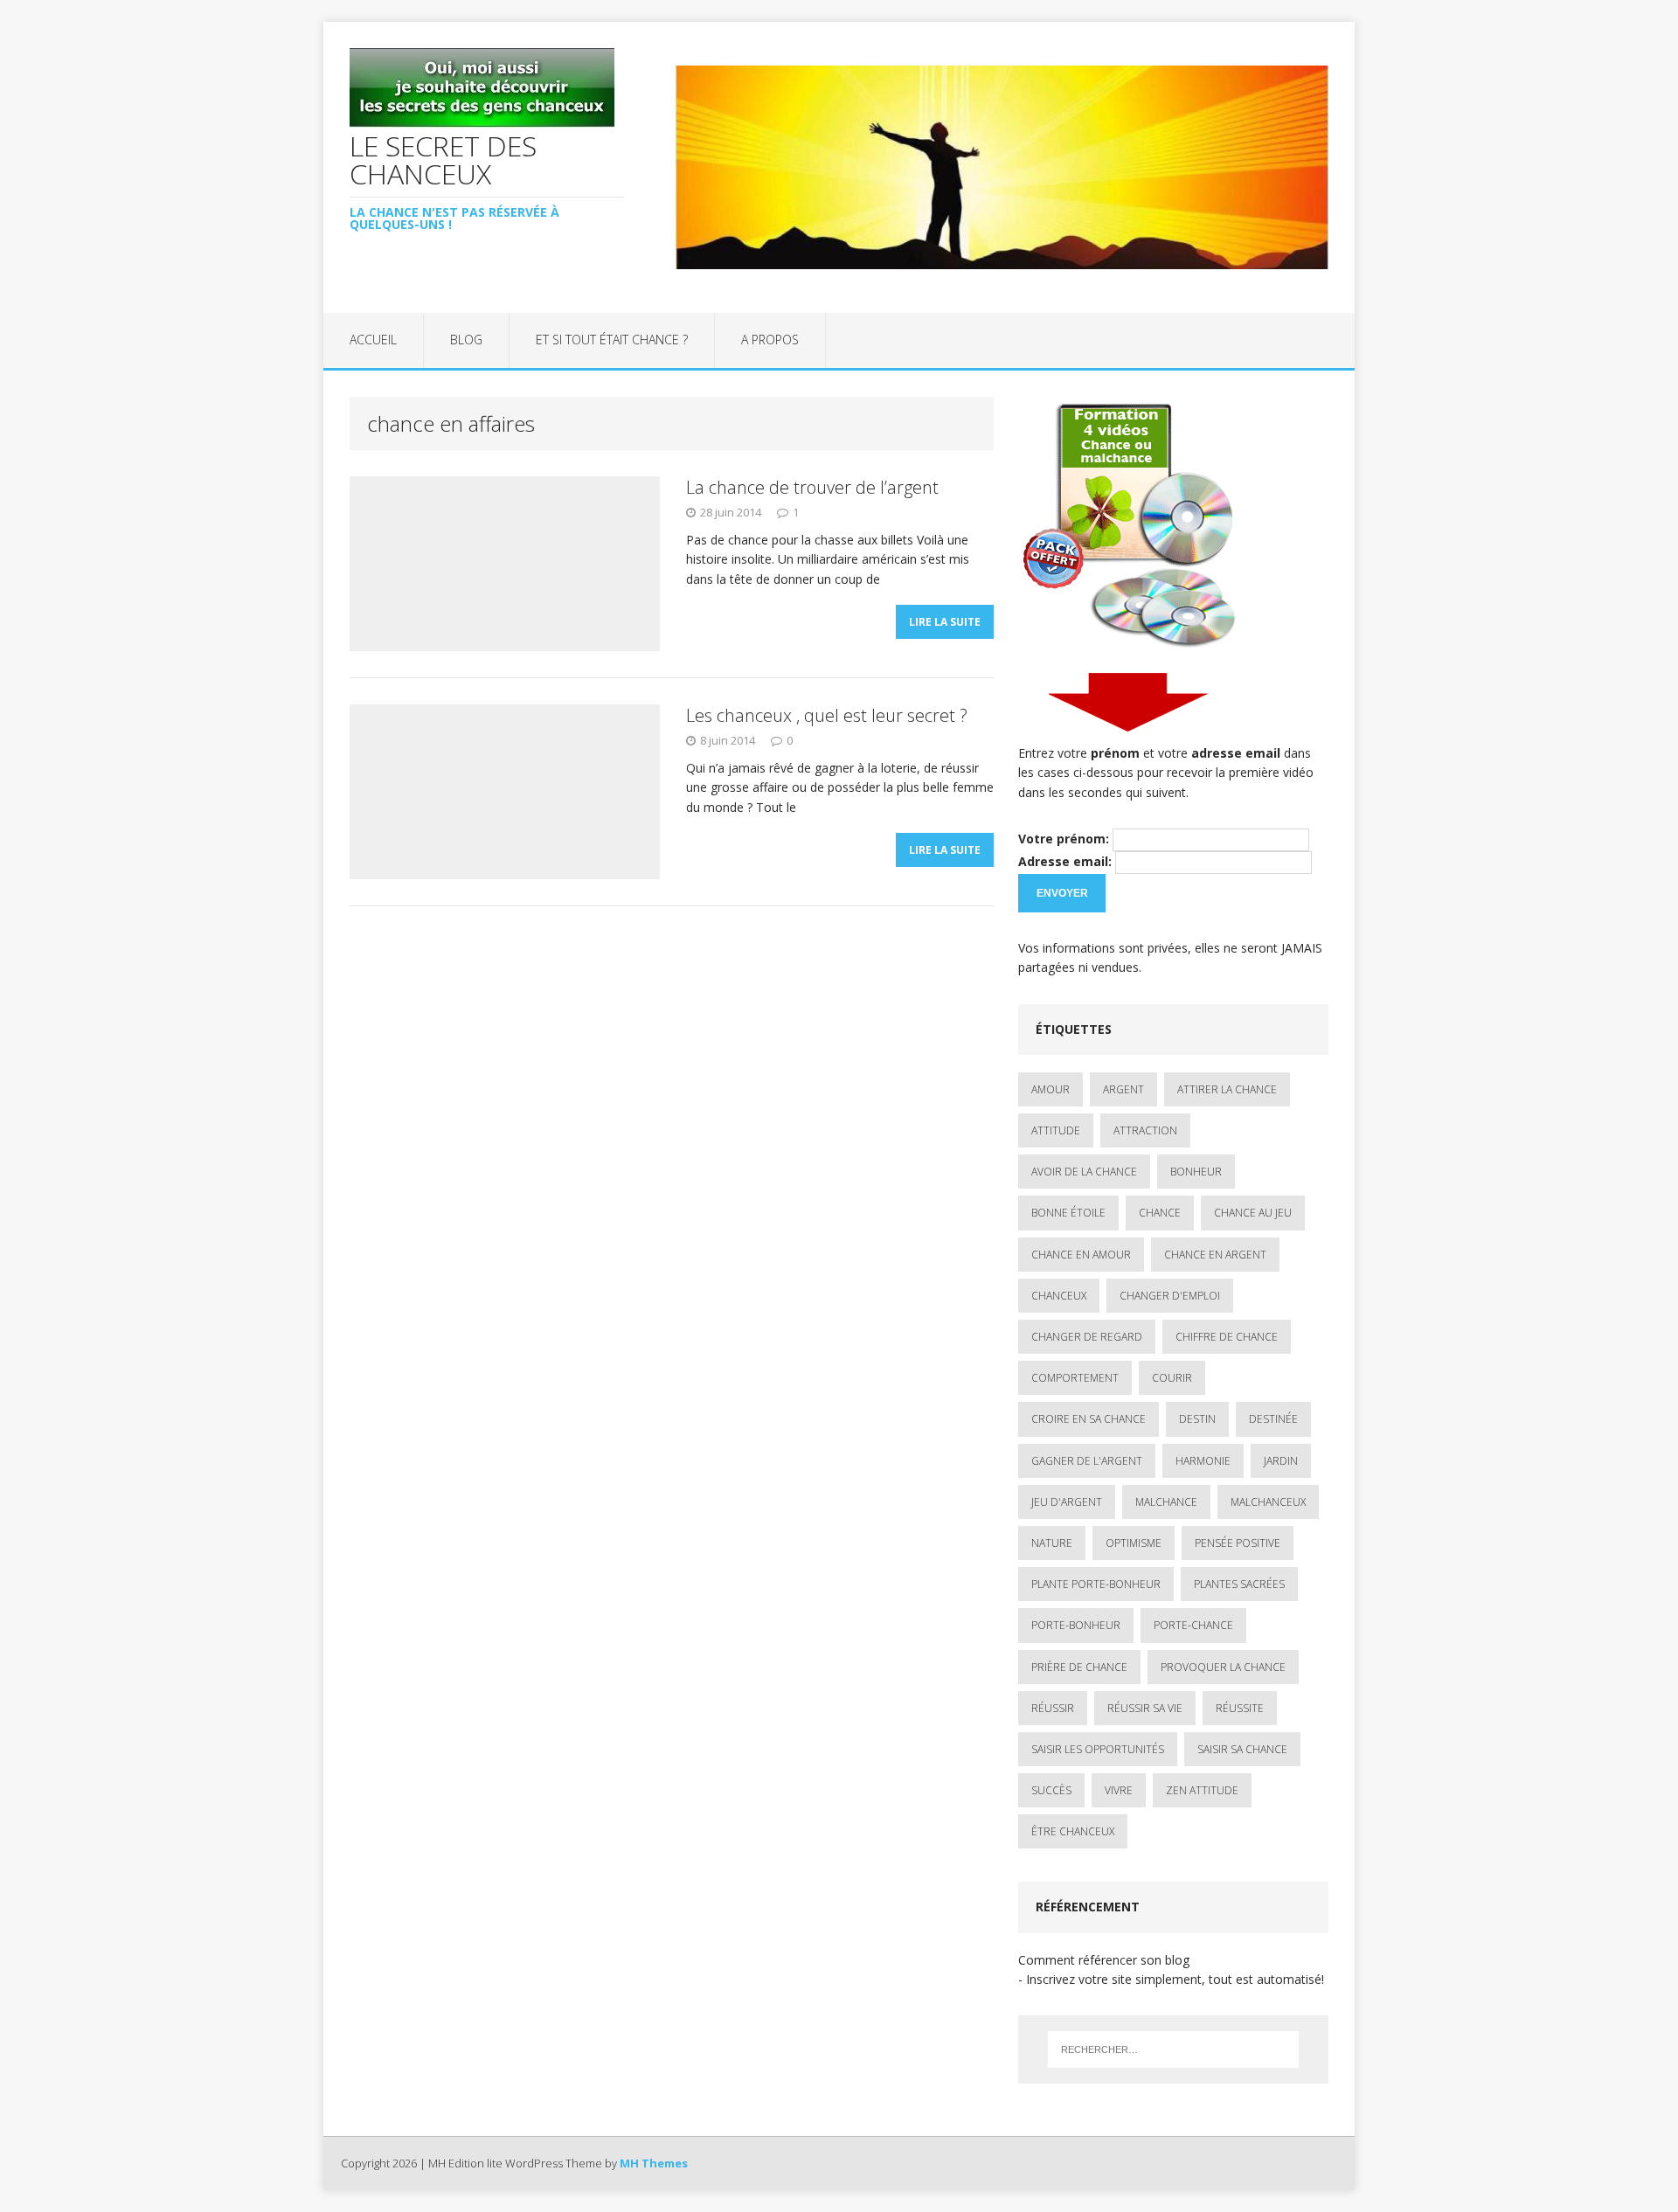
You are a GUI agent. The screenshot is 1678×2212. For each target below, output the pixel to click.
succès (1051, 1790)
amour (1050, 1089)
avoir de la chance (1084, 1172)
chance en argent (1215, 1255)
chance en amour (1081, 1255)
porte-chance (1193, 1625)
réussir (1053, 1708)
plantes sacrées (1239, 1584)
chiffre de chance (1227, 1337)
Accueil (373, 340)
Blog (466, 340)
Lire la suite (945, 622)
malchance (1166, 1502)
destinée (1273, 1419)
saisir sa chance (1242, 1749)
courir (1172, 1378)
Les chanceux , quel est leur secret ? (827, 715)
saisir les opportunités (1098, 1749)
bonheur (1196, 1172)
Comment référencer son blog (1104, 1960)
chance (1160, 1213)
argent (1123, 1089)
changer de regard (1087, 1337)
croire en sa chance (1089, 1419)
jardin (1281, 1461)
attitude (1056, 1130)
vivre (1119, 1790)
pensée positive (1238, 1543)
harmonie (1203, 1461)
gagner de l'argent (1087, 1461)
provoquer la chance (1223, 1667)
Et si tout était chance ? (612, 340)
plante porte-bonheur (1096, 1584)
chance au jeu (1253, 1213)
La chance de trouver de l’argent (812, 487)
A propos (770, 340)
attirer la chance (1227, 1089)
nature (1052, 1543)
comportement (1075, 1378)
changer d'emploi (1170, 1296)
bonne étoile (1068, 1213)
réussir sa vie (1145, 1708)
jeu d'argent (1067, 1502)
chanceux (1059, 1296)
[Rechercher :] (1173, 2049)
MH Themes (654, 2163)
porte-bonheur (1076, 1625)
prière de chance (1079, 1667)
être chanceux (1073, 1831)
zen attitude (1202, 1790)
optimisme (1134, 1543)
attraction (1145, 1130)
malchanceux (1268, 1502)
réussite (1240, 1708)
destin (1197, 1419)
